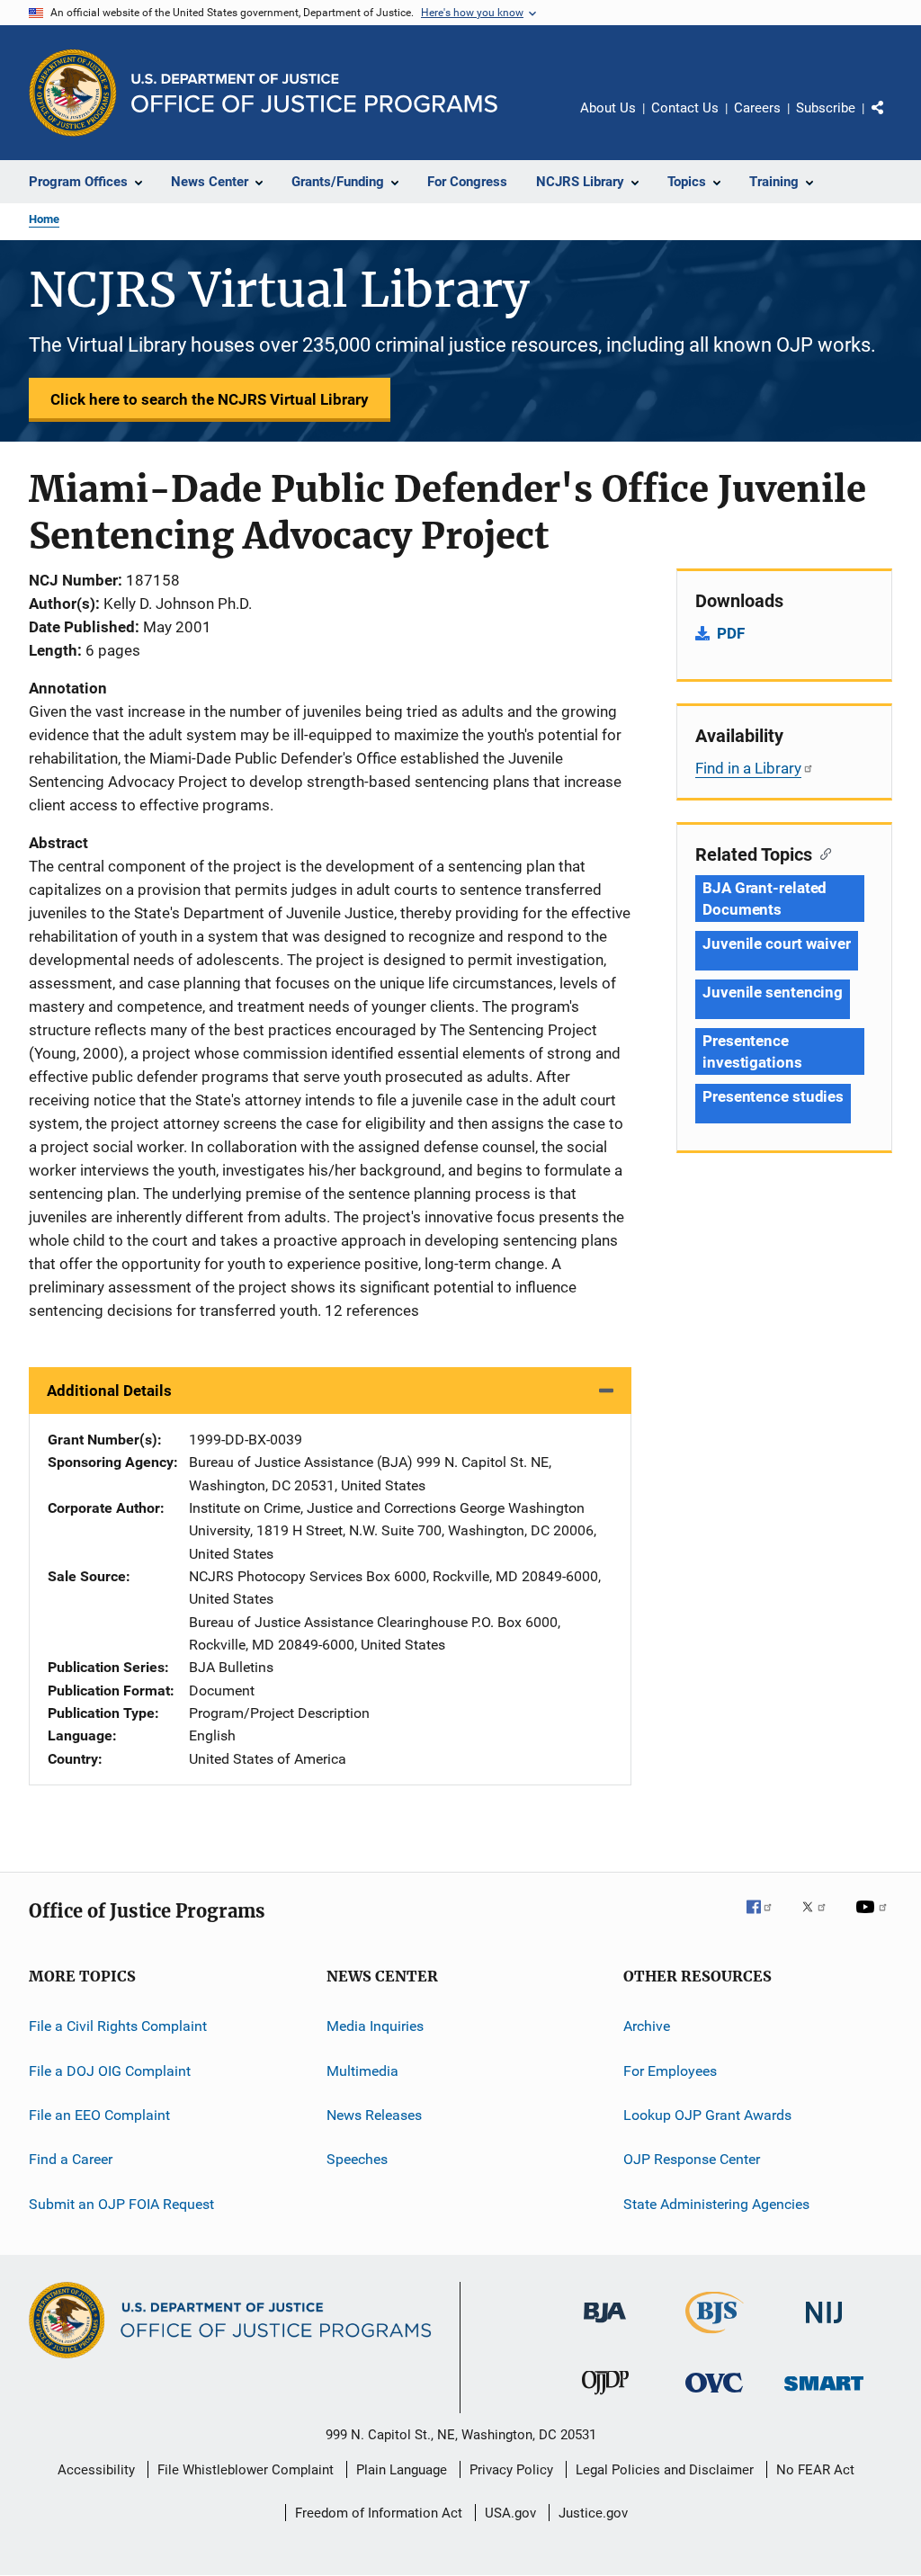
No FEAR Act (815, 2470)
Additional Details (109, 1391)
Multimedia (362, 2070)
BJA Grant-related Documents (765, 899)
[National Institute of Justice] (824, 2326)
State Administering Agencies (716, 2203)
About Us (608, 108)
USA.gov (510, 2513)
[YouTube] (874, 1919)
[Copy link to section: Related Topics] (822, 853)
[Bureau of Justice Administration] (605, 2326)
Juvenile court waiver (777, 944)
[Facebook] (766, 1919)
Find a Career (71, 2159)
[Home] (314, 93)
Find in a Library (748, 768)
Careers (757, 108)
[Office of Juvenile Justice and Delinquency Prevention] (605, 2398)
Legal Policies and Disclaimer (665, 2470)
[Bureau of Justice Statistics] (715, 2337)
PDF (731, 633)
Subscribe (826, 108)
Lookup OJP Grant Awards (707, 2115)
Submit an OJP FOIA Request (121, 2203)
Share (892, 121)
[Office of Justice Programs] (73, 93)
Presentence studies (773, 1096)
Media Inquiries (375, 2026)
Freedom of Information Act (379, 2513)
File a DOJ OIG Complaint (110, 2070)
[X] (820, 1919)
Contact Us (685, 108)
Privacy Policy (511, 2470)
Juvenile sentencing (773, 992)
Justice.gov (593, 2513)
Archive (647, 2026)
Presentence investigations (752, 1051)
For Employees (670, 2070)
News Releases (374, 2115)
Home (44, 219)
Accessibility (96, 2470)
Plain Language (402, 2470)
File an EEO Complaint (99, 2115)
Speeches (357, 2159)
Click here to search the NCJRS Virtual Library (210, 399)
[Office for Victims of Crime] (714, 2396)
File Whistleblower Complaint (246, 2470)
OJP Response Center (692, 2159)
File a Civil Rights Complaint (118, 2026)
